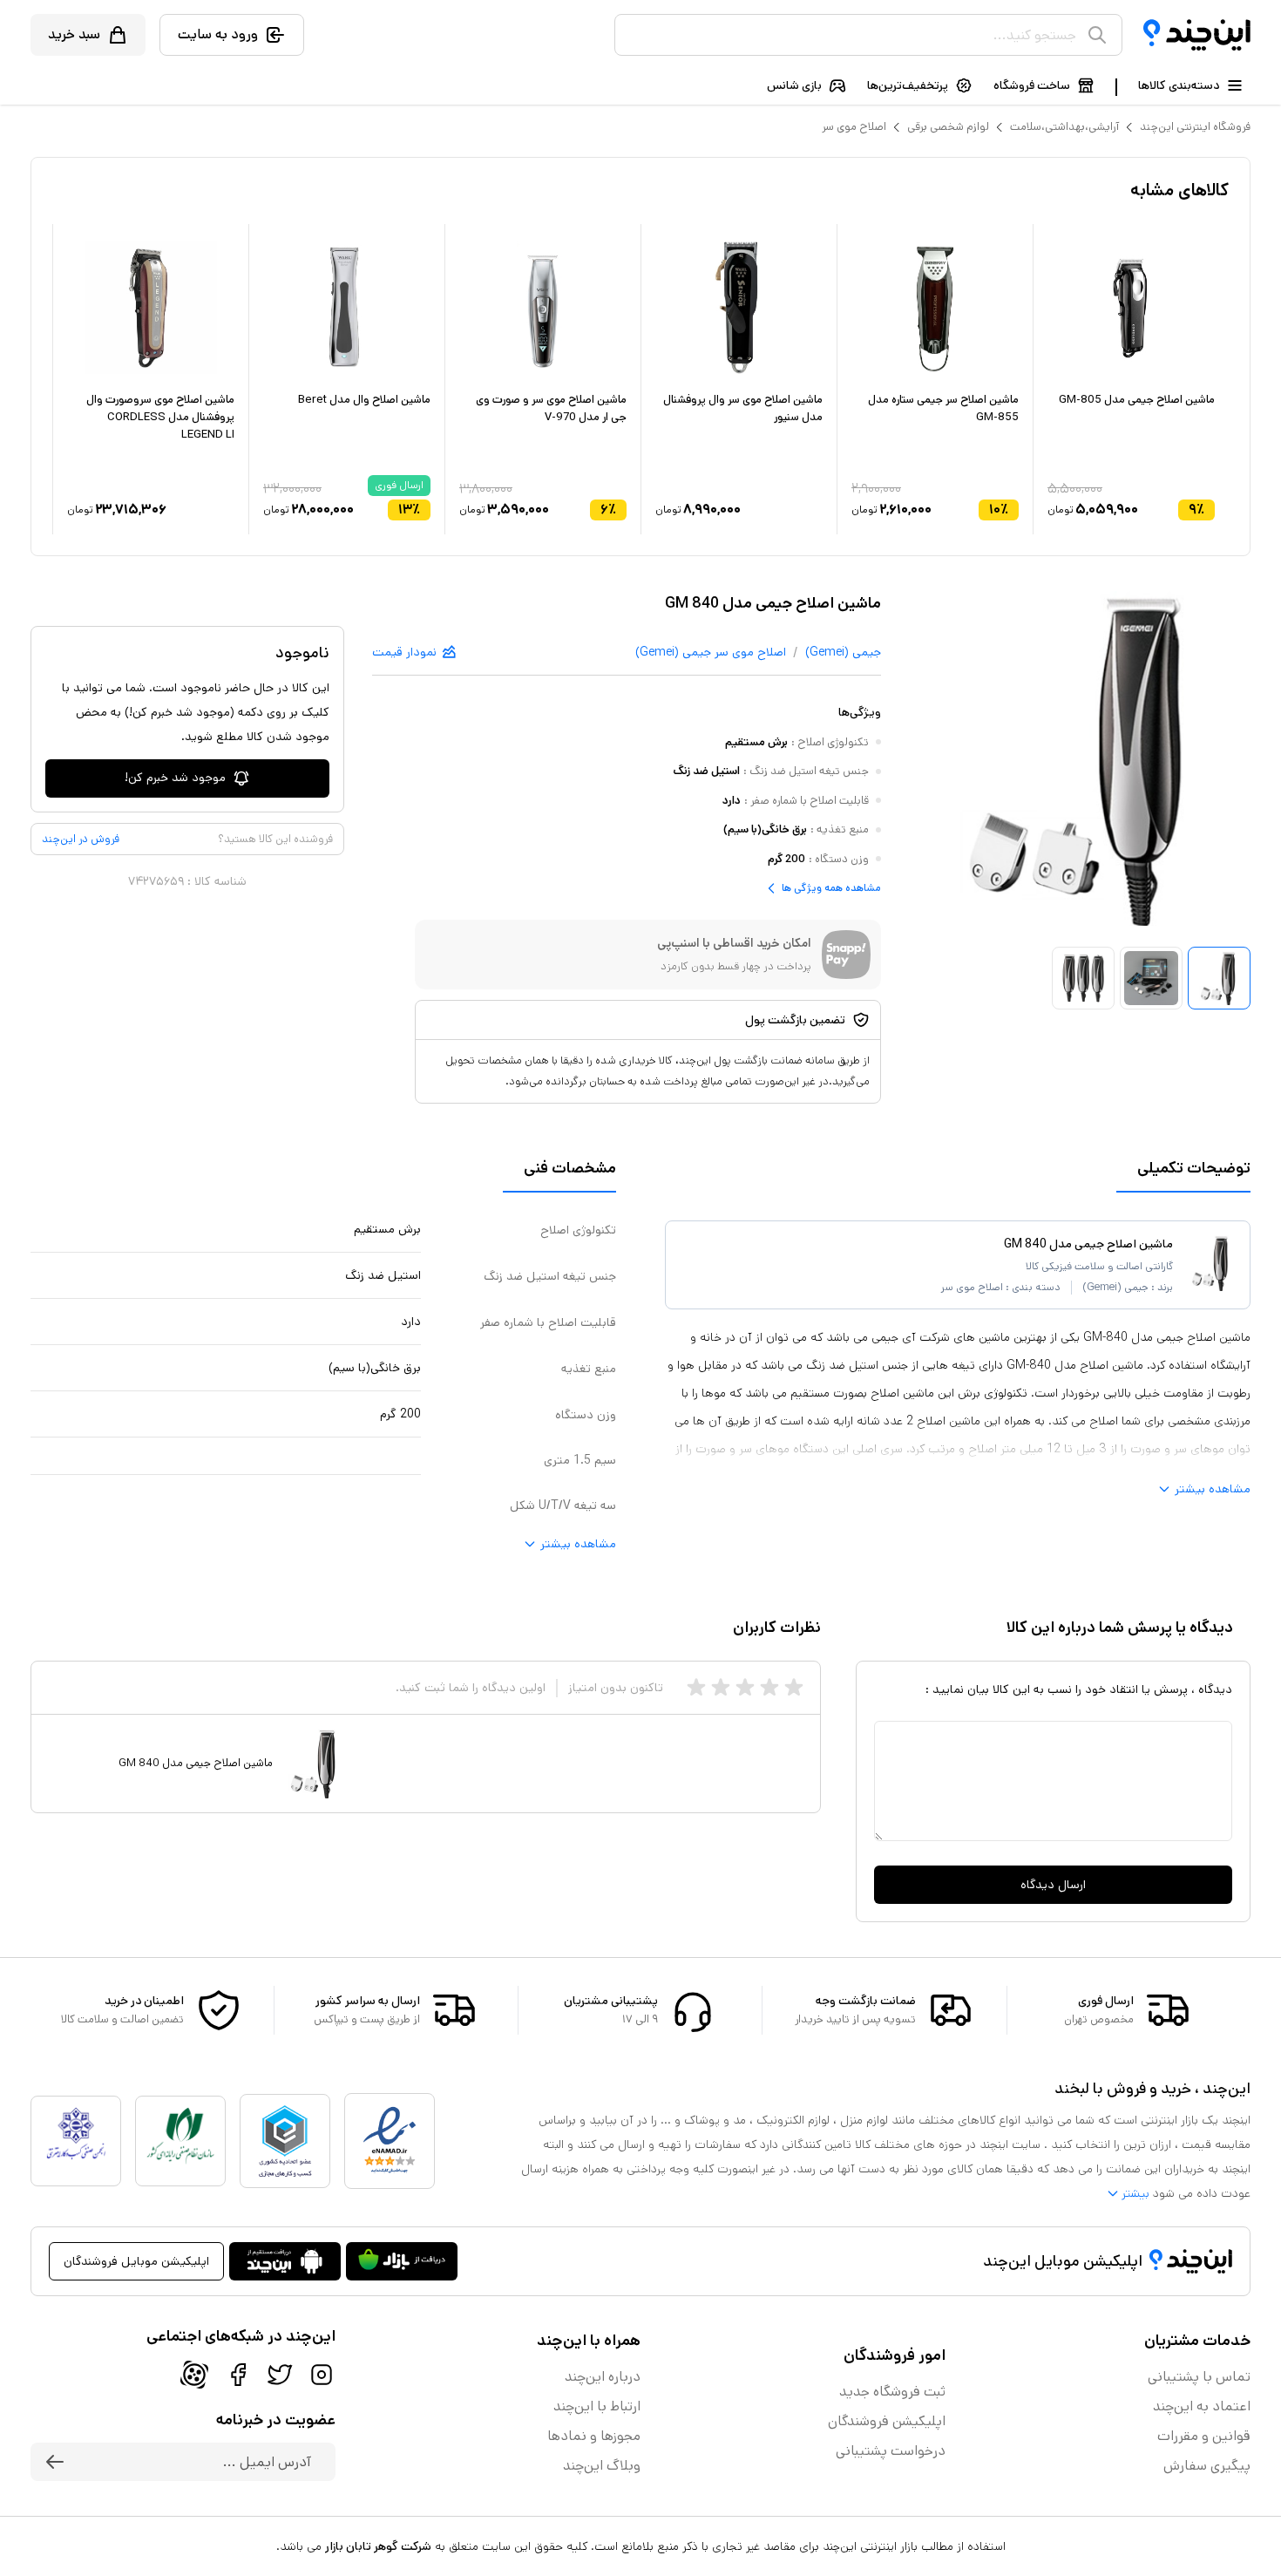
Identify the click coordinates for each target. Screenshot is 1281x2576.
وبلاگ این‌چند (602, 2466)
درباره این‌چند (603, 2377)
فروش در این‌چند (81, 839)
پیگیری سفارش (1207, 2466)
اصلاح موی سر (854, 127)
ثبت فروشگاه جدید (892, 2392)
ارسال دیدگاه (1053, 1885)
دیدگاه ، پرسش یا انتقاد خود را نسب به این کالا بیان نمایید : (1079, 1689)
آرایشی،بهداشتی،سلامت (1064, 127)
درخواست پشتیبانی (891, 2451)
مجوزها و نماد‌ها (594, 2436)
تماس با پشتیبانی (1199, 2377)
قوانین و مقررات (1204, 2436)
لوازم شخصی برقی (948, 127)
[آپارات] (194, 2375)
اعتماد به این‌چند (1202, 2406)
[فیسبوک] (238, 2375)
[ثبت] (55, 2462)
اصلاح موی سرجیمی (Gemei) (711, 652)
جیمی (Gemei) (843, 652)
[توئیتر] (280, 2375)
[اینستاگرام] (322, 2375)
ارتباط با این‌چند (597, 2406)
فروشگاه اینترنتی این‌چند (1195, 127)
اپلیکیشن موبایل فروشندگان (136, 2261)
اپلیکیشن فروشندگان (887, 2421)
